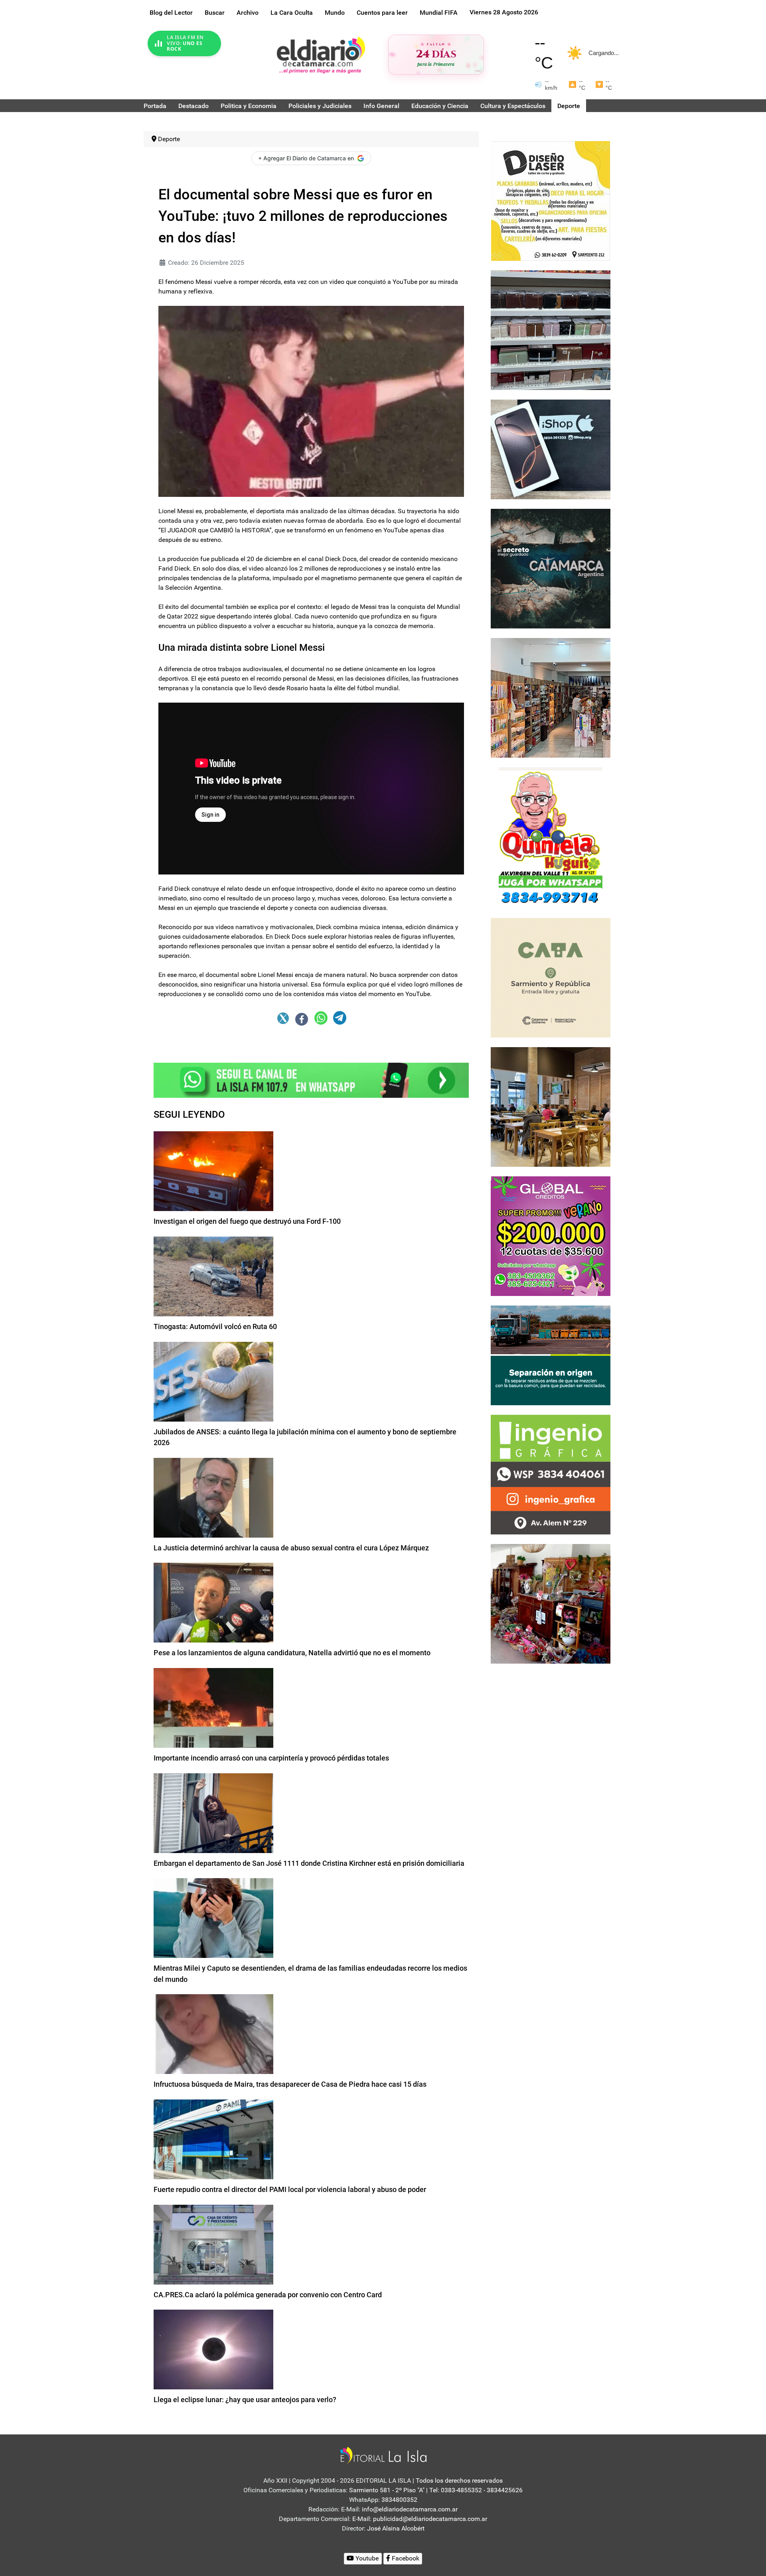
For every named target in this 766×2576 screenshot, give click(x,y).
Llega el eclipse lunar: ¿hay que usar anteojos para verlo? (245, 2400)
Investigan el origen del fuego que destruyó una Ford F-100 (247, 1221)
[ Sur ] (478, 71)
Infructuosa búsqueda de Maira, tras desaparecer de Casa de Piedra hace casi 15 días (290, 2084)
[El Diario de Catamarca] (321, 55)
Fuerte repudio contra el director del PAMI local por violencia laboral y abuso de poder (290, 2189)
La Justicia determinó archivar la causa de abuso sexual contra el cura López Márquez (291, 1548)
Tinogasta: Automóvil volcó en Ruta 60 (215, 1326)
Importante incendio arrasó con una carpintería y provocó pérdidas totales (271, 1758)
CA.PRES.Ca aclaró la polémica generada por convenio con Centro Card (268, 2295)
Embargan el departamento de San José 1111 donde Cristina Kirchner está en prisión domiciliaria (309, 1863)
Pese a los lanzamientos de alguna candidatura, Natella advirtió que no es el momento (292, 1653)
